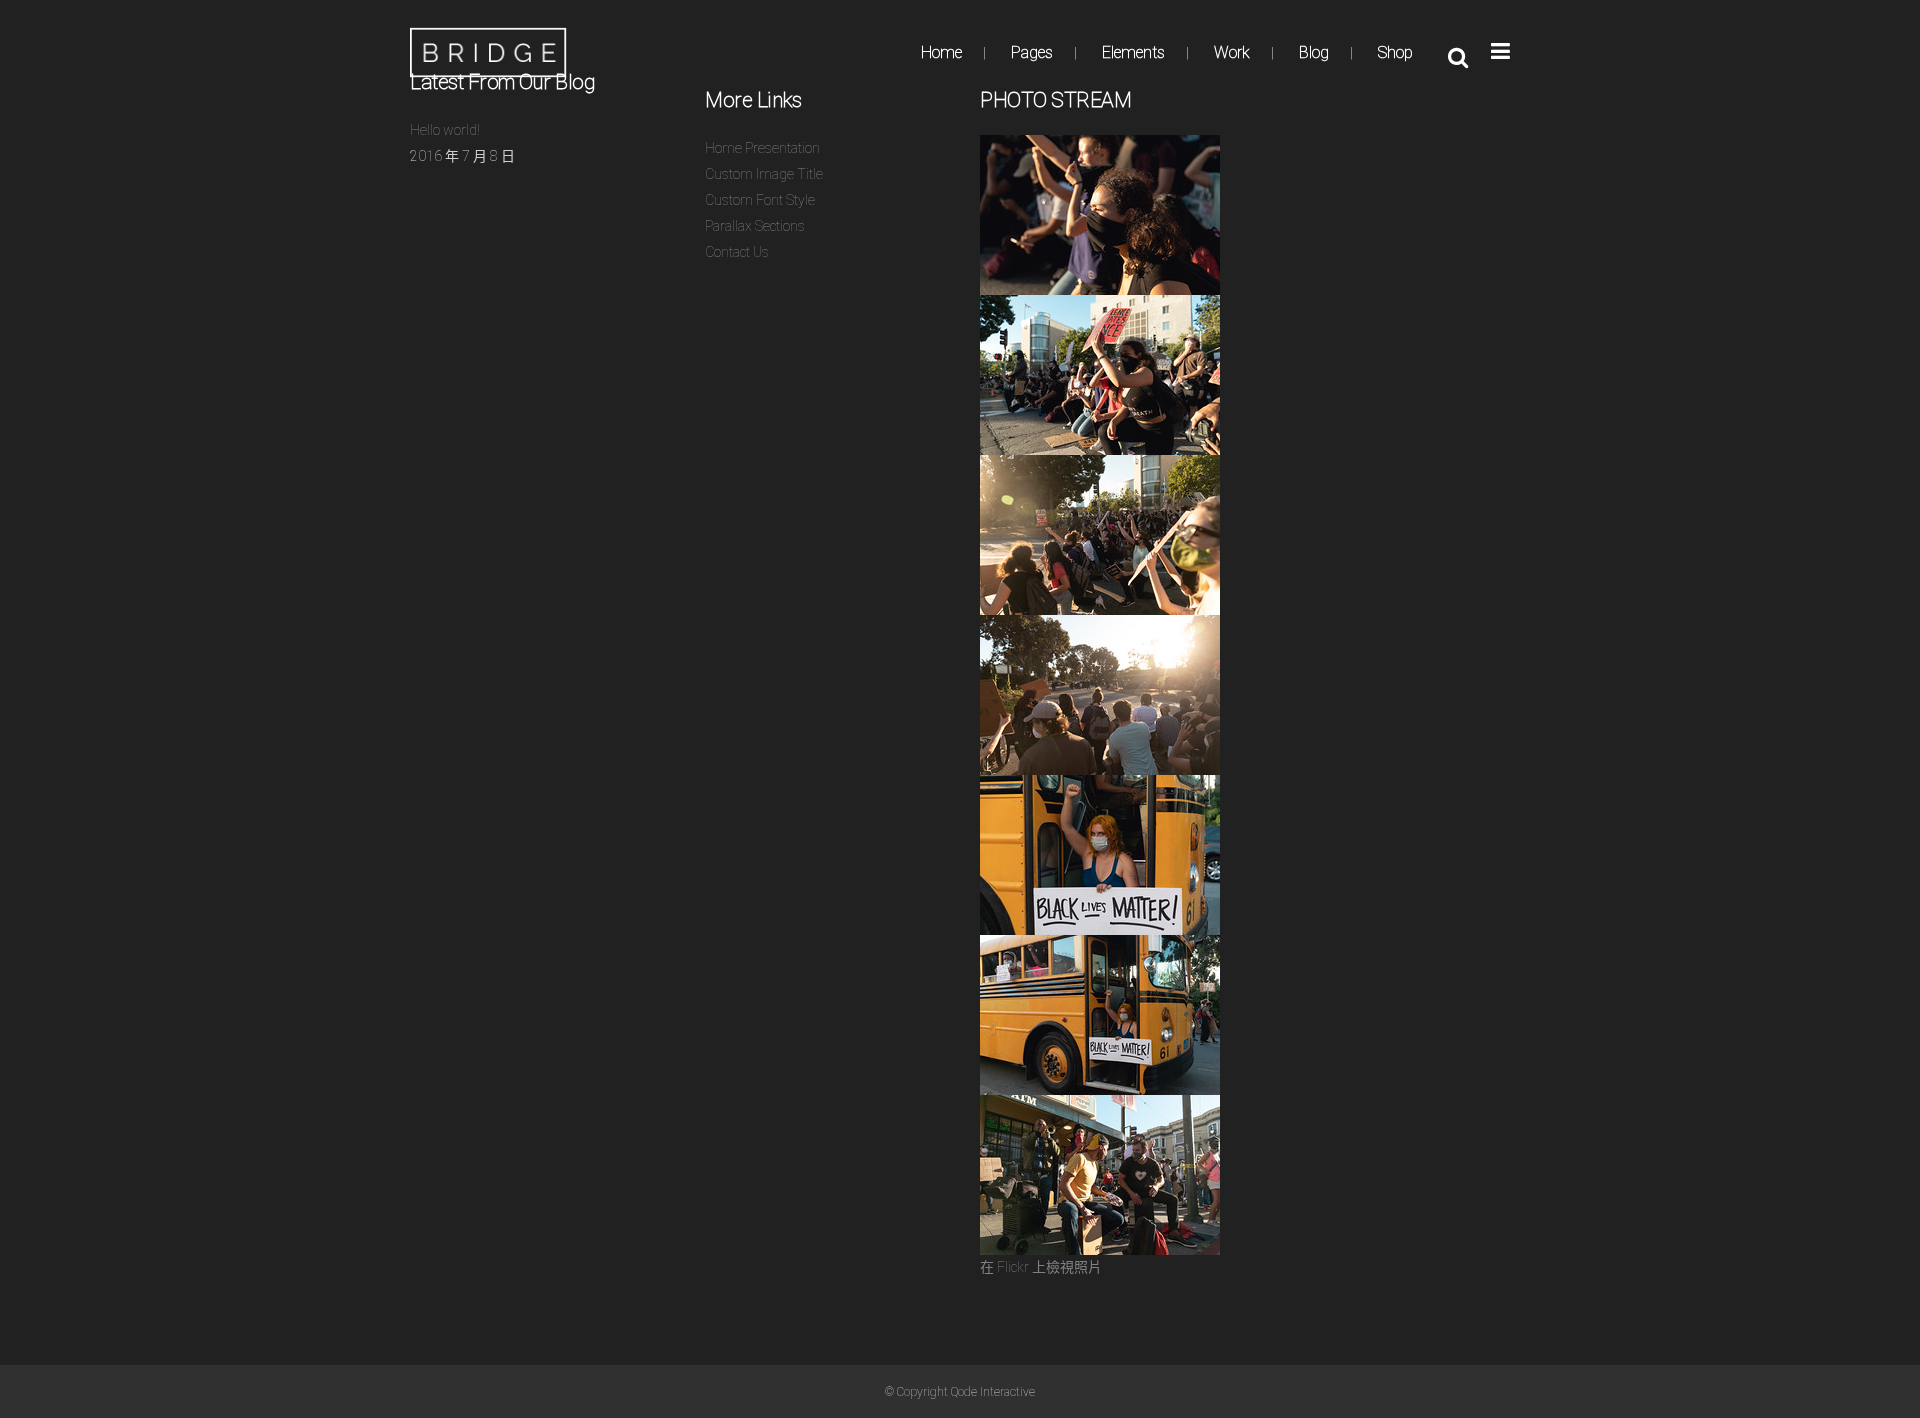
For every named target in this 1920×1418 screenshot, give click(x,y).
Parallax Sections (755, 226)
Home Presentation (762, 148)
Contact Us (737, 252)
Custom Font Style (760, 200)
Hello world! (445, 130)
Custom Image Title (764, 174)
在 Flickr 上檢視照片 (1041, 1267)
